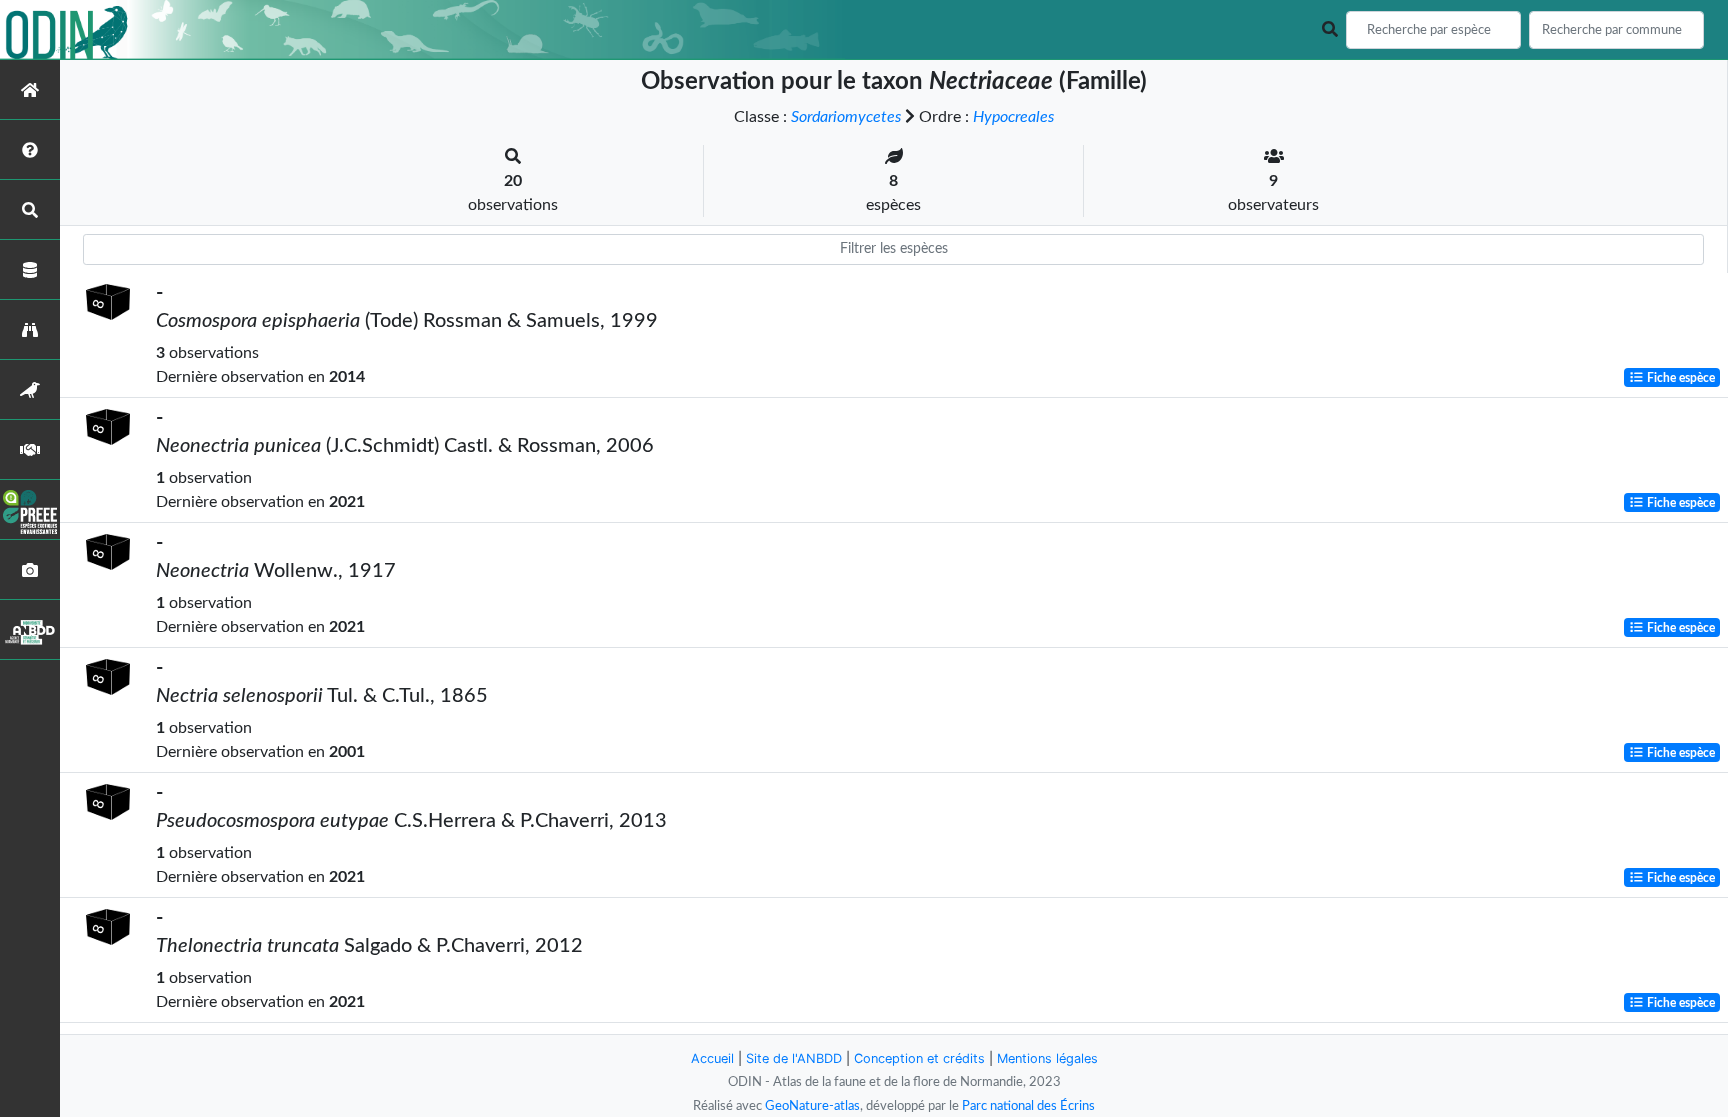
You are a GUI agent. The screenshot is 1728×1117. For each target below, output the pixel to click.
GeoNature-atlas (812, 1106)
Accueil (712, 1058)
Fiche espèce (1679, 378)
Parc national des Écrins (1028, 1106)
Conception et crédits (919, 1058)
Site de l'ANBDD (794, 1058)
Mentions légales (1047, 1058)
